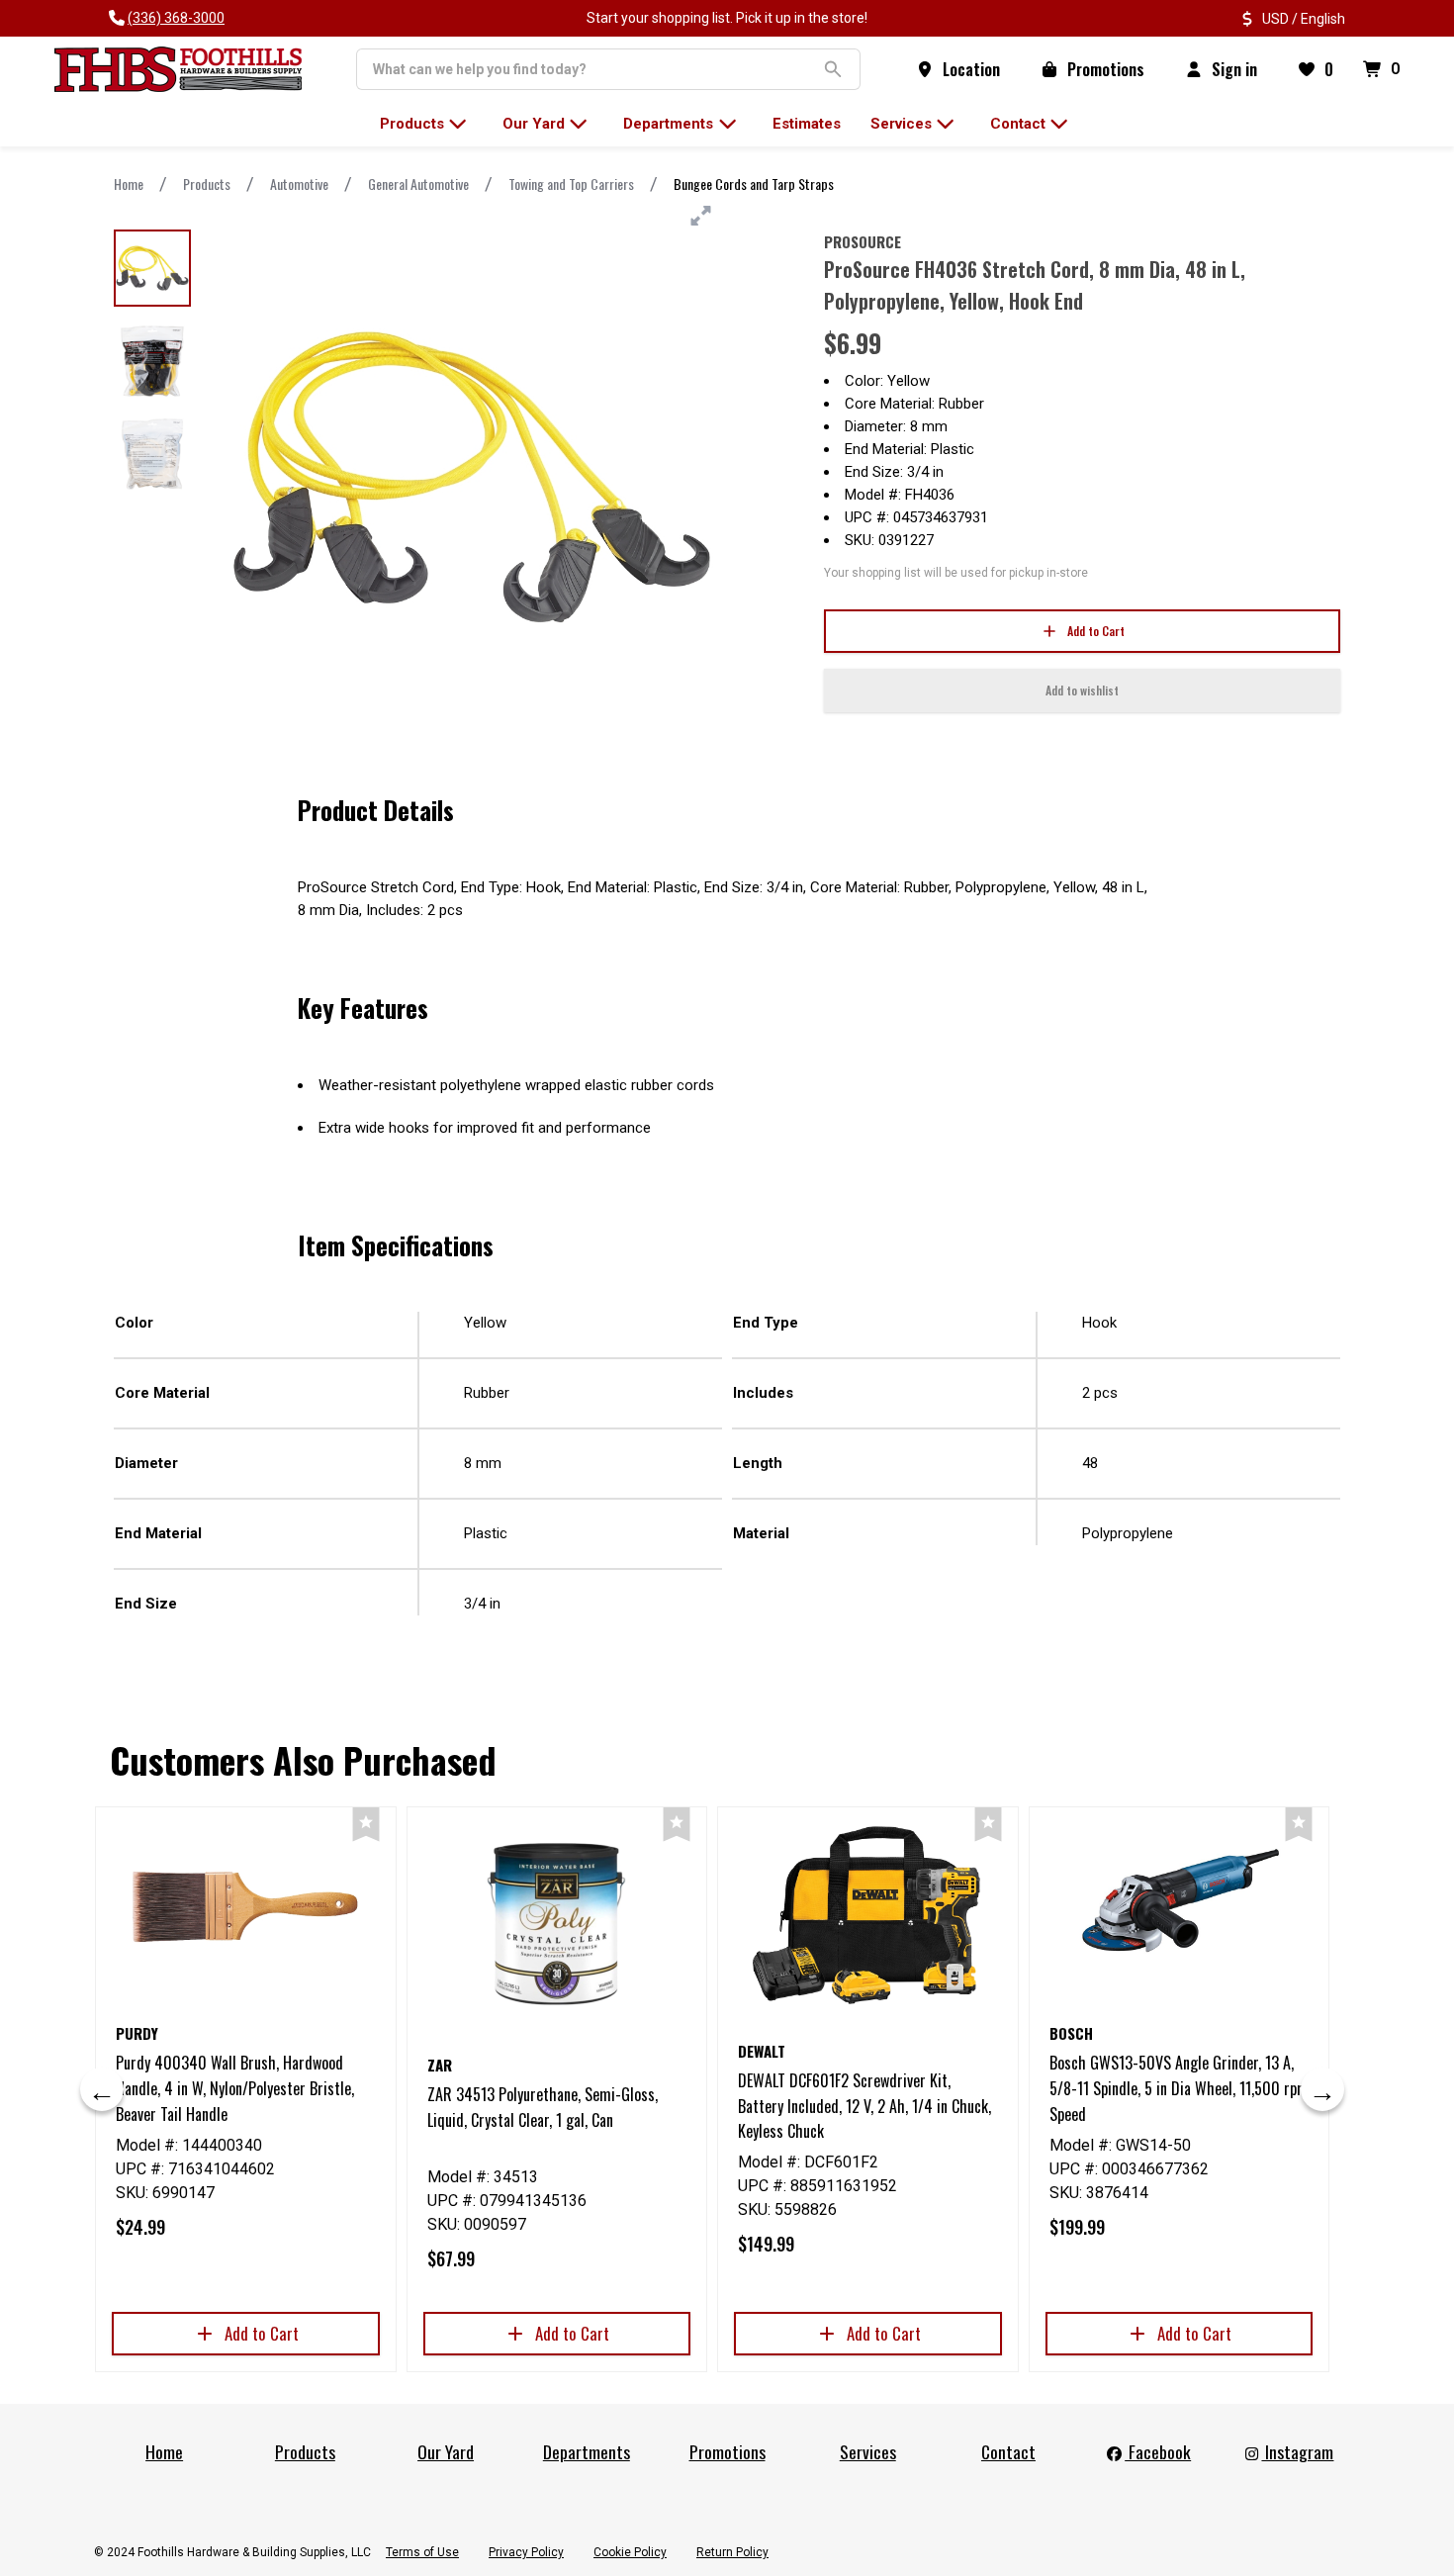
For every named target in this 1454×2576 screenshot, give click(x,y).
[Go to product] (246, 1906)
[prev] (102, 2089)
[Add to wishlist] (366, 1825)
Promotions (727, 2451)
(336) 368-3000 (176, 18)
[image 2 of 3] (152, 361)
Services (868, 2451)
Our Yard (446, 2451)
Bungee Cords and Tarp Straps (754, 184)
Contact (1008, 2451)
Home (129, 184)
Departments (587, 2451)
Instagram (1297, 2451)
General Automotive (418, 184)
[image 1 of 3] (152, 268)
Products (207, 184)
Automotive (299, 184)
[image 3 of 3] (152, 454)
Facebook (1158, 2451)
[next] (1322, 2089)
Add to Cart (1096, 631)
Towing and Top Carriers (571, 184)
